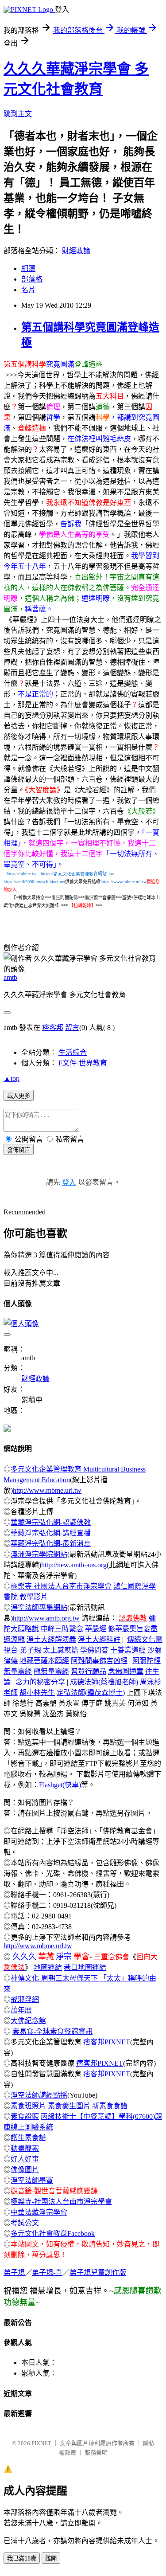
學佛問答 (94, 1650)
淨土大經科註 (99, 1639)
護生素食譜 (28, 2138)
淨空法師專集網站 (39, 1607)
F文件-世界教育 (83, 1063)
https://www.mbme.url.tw (124, 882)
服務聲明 (96, 2453)
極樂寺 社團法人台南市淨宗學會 (61, 1586)
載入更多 (19, 1096)
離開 (51, 2558)
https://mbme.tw (21, 874)
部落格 (32, 279)
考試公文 (25, 2223)
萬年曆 (21, 2010)
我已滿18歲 (22, 2558)
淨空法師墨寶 (32, 2180)
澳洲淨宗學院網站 (39, 1554)
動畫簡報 (25, 2148)
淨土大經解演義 (51, 1639)
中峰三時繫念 (62, 1629)
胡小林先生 (37, 1693)
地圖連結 (48, 1967)
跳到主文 (18, 114)
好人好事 (25, 2159)
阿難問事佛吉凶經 (99, 1661)
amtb (10, 977)
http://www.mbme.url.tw (47, 1490)
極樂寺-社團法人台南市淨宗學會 (61, 2202)
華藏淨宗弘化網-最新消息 (51, 1544)
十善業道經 (128, 1650)
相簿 (28, 268)
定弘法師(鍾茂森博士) (91, 1693)
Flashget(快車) (60, 1785)
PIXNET (41, 2443)
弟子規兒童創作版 (98, 2273)
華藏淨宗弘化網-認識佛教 (51, 1522)
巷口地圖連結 (85, 1967)
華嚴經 (96, 1629)
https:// (69, 874)
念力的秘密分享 (40, 1682)
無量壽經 (18, 1671)
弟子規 (14, 2273)
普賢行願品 (89, 1671)
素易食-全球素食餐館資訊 (52, 2031)
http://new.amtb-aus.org (74, 1565)
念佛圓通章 (126, 1671)
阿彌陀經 (147, 1661)
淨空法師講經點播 (39, 2095)
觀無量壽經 (51, 1671)
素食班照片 (28, 2106)
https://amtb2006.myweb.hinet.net (34, 882)
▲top (12, 1079)
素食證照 (25, 2116)
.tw (111, 874)
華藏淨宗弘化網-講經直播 (51, 1533)
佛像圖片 (25, 2170)
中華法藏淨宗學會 (39, 2212)
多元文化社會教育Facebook (53, 2233)
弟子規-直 (47, 2273)
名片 (28, 290)
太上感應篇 (61, 1650)
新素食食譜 (110, 2106)
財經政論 (76, 251)
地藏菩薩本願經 (44, 1661)
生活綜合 (73, 1052)
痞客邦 (53, 1028)
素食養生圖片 (69, 2106)
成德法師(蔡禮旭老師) (104, 1682)
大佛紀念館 (28, 2021)
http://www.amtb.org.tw (46, 1618)
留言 (72, 1028)
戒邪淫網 (25, 1999)
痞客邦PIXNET (107, 2042)
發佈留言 (19, 1150)
